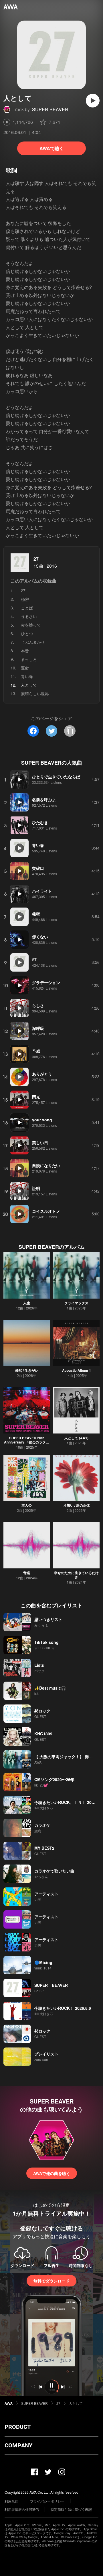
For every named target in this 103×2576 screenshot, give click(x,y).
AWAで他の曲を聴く (52, 2173)
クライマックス (76, 1303)
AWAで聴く (52, 148)
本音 (25, 651)
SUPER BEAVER (50, 109)
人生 (27, 1303)
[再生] (93, 101)
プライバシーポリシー (47, 2501)
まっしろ (29, 659)
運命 (25, 668)
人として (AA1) (76, 1438)
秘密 (25, 599)
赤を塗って (31, 625)
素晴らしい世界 (35, 693)
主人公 (27, 1505)
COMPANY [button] (18, 2445)
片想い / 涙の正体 (77, 1505)
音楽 (27, 1573)
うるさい (29, 616)
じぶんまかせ (33, 642)
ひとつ (27, 633)
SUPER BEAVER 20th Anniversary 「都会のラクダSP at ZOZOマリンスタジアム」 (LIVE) (27, 1444)
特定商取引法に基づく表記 (71, 2509)
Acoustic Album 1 (77, 1370)
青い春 (27, 676)
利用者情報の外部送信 (22, 2509)
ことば (27, 608)
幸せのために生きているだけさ (76, 1575)
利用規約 (11, 2501)
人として (76, 2403)
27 (36, 559)
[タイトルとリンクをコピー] (70, 731)
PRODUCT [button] (18, 2427)
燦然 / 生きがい (27, 1370)
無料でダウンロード (51, 2281)
